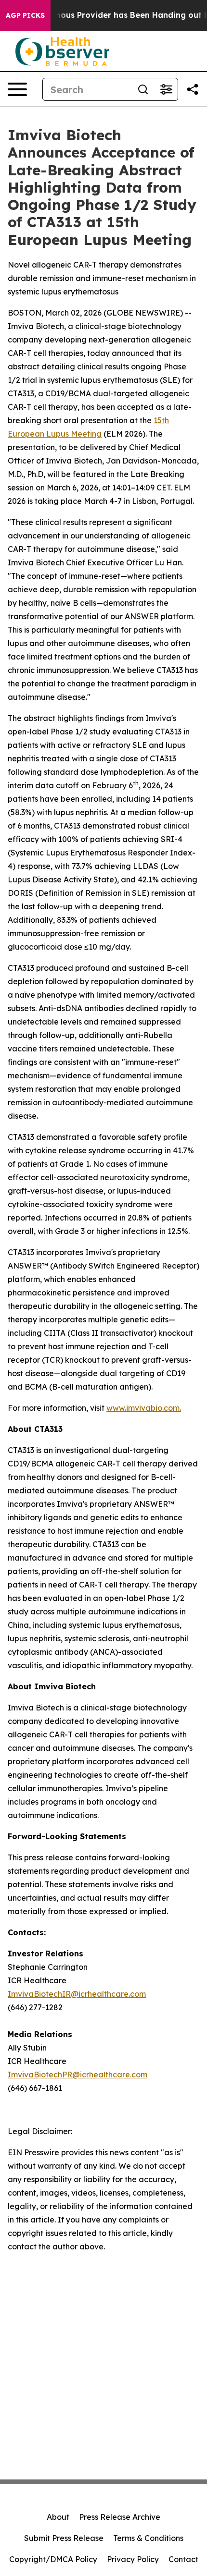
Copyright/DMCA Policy (53, 2559)
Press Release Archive (120, 2517)
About (58, 2517)
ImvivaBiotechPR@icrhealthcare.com (78, 2075)
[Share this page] (193, 89)
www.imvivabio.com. (144, 1408)
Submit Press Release (64, 2538)
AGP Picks (25, 15)
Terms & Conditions (148, 2538)
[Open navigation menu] (17, 89)
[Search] (143, 89)
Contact (183, 2559)
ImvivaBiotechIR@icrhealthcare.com (77, 1994)
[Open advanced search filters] (166, 89)
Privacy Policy (133, 2559)
